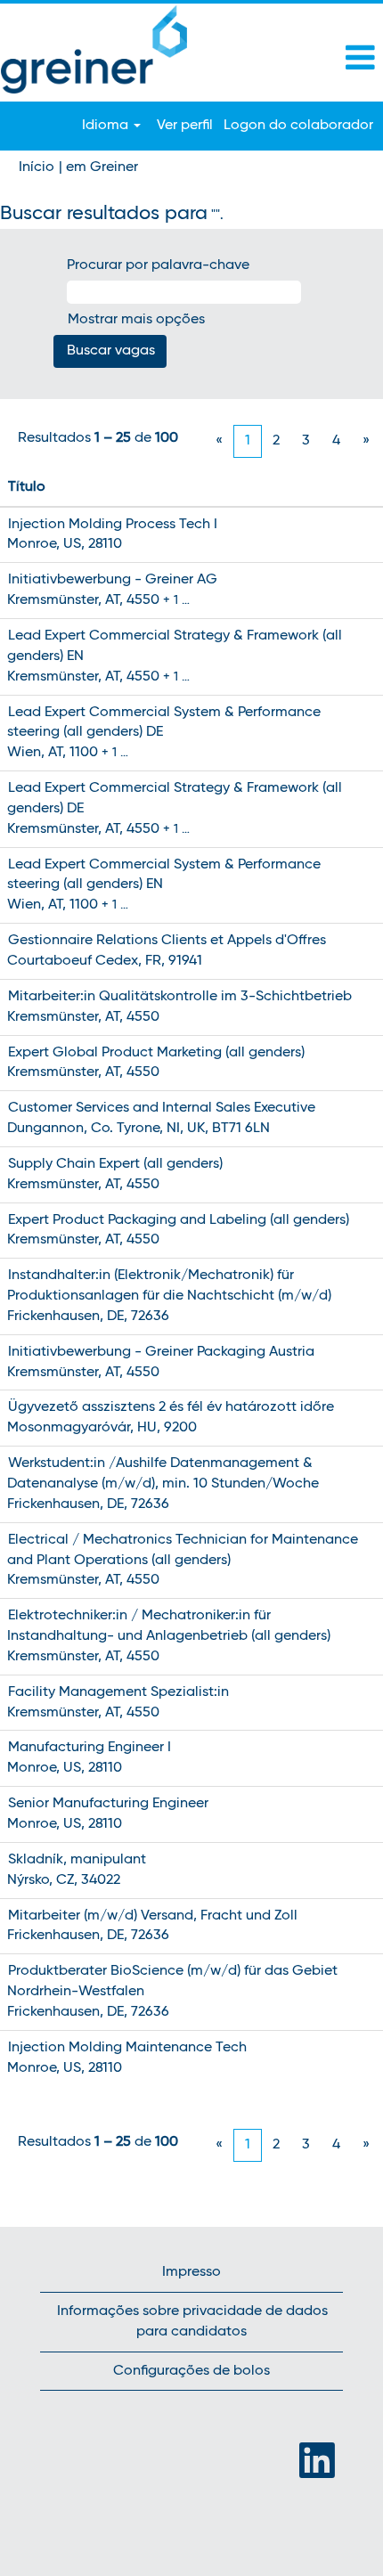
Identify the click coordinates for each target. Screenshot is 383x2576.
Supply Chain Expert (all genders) (115, 1164)
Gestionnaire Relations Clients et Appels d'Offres (167, 941)
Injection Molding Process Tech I (113, 525)
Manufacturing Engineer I (90, 1748)
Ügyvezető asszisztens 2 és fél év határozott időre (171, 1407)
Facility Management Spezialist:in (118, 1692)
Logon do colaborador (298, 126)
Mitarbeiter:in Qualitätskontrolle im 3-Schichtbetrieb (180, 997)
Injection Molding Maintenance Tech (127, 2048)
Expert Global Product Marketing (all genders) (156, 1053)
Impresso (191, 2272)
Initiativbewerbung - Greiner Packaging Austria (161, 1352)
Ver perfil (185, 126)
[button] (319, 59)
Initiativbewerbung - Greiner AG (113, 580)
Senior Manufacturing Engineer (108, 1804)
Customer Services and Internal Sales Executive (162, 1108)
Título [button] (27, 487)
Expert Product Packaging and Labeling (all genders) (179, 1220)
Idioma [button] (107, 126)
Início (37, 167)
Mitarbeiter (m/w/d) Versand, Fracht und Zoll (153, 1916)
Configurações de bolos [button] (191, 2371)
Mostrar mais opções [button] (136, 320)
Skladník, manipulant (77, 1860)
